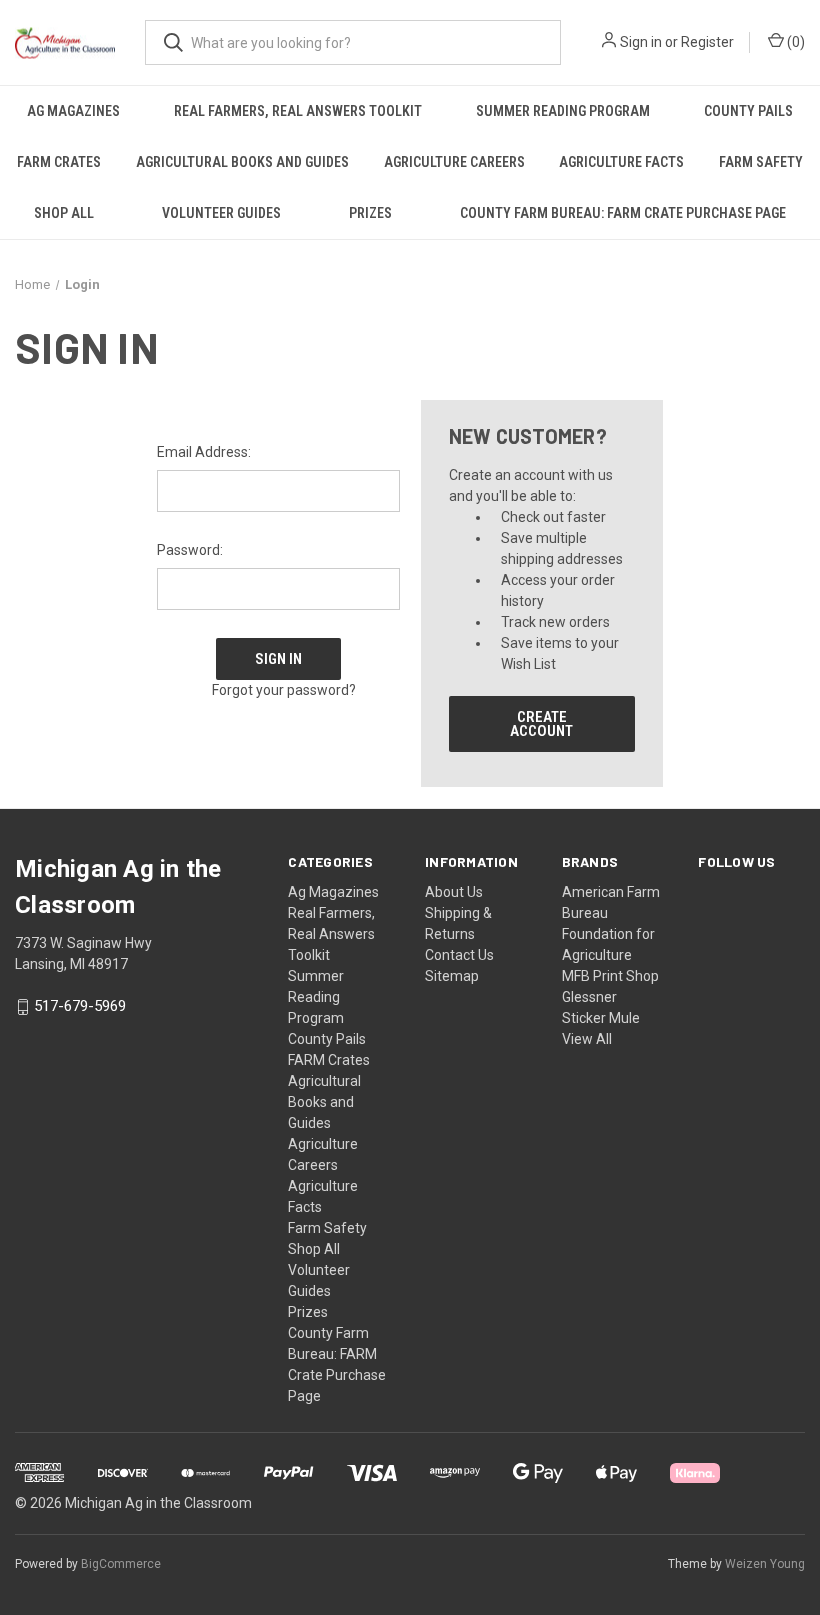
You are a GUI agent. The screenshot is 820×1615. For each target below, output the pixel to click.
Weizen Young (765, 1564)
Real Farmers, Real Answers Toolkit (298, 111)
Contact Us (459, 955)
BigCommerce (121, 1564)
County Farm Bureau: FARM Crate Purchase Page (623, 213)
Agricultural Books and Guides (242, 162)
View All (587, 1039)
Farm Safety (761, 162)
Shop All (64, 213)
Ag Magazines (73, 111)
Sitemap (452, 976)
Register (707, 42)
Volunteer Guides (221, 213)
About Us (454, 892)
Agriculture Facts (621, 162)
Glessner (589, 997)
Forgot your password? (284, 690)
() (794, 42)
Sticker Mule (601, 1018)
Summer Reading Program (563, 111)
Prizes (370, 213)
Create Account (541, 724)
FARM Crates (59, 162)
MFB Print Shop (610, 976)
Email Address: (204, 452)
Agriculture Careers (454, 162)
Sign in (641, 42)
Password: (190, 550)
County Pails (748, 111)
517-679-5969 (80, 1007)
